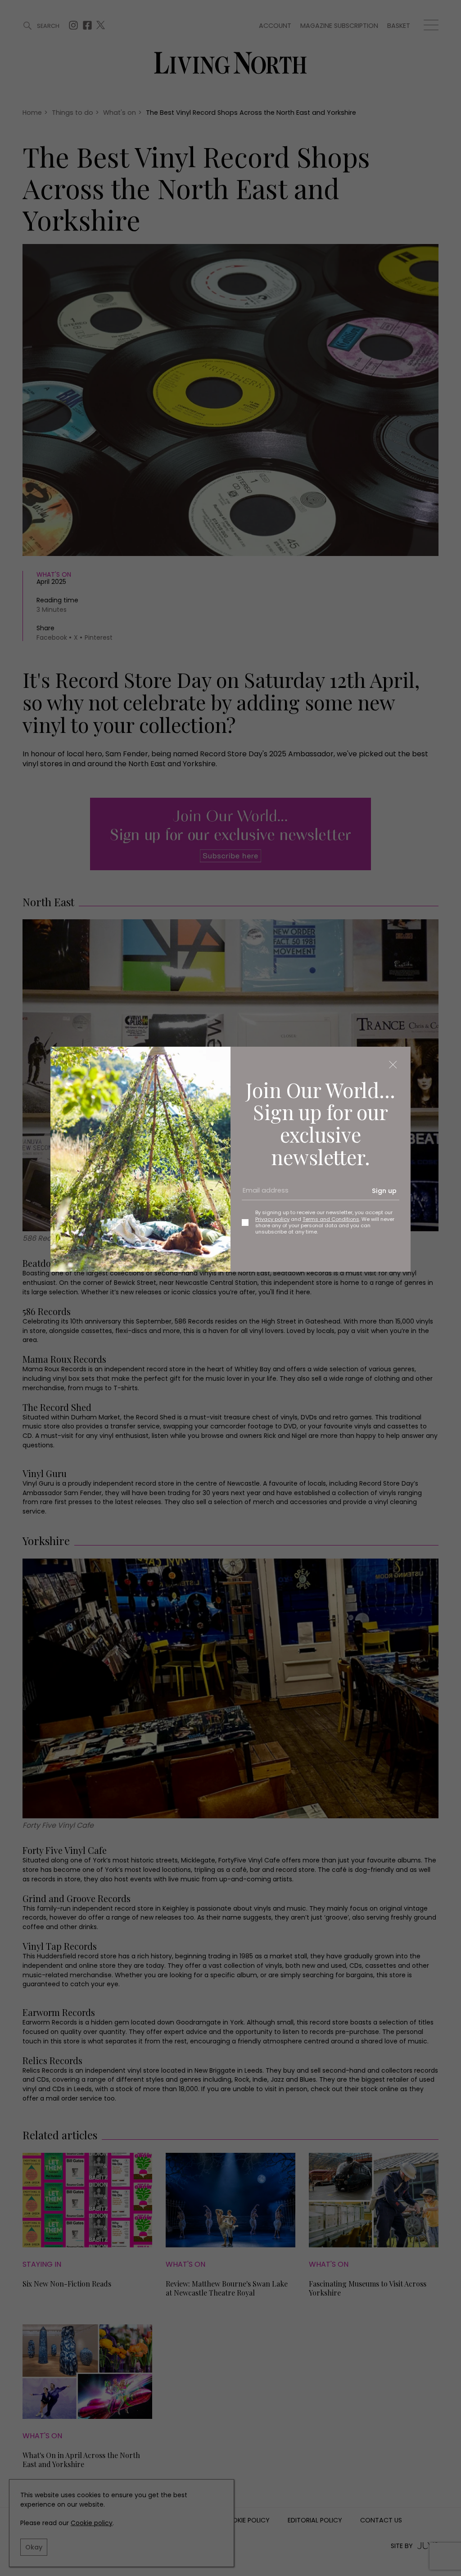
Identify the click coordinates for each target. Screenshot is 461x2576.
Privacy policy (272, 1219)
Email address (262, 1194)
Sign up (384, 1191)
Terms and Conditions (331, 1219)
